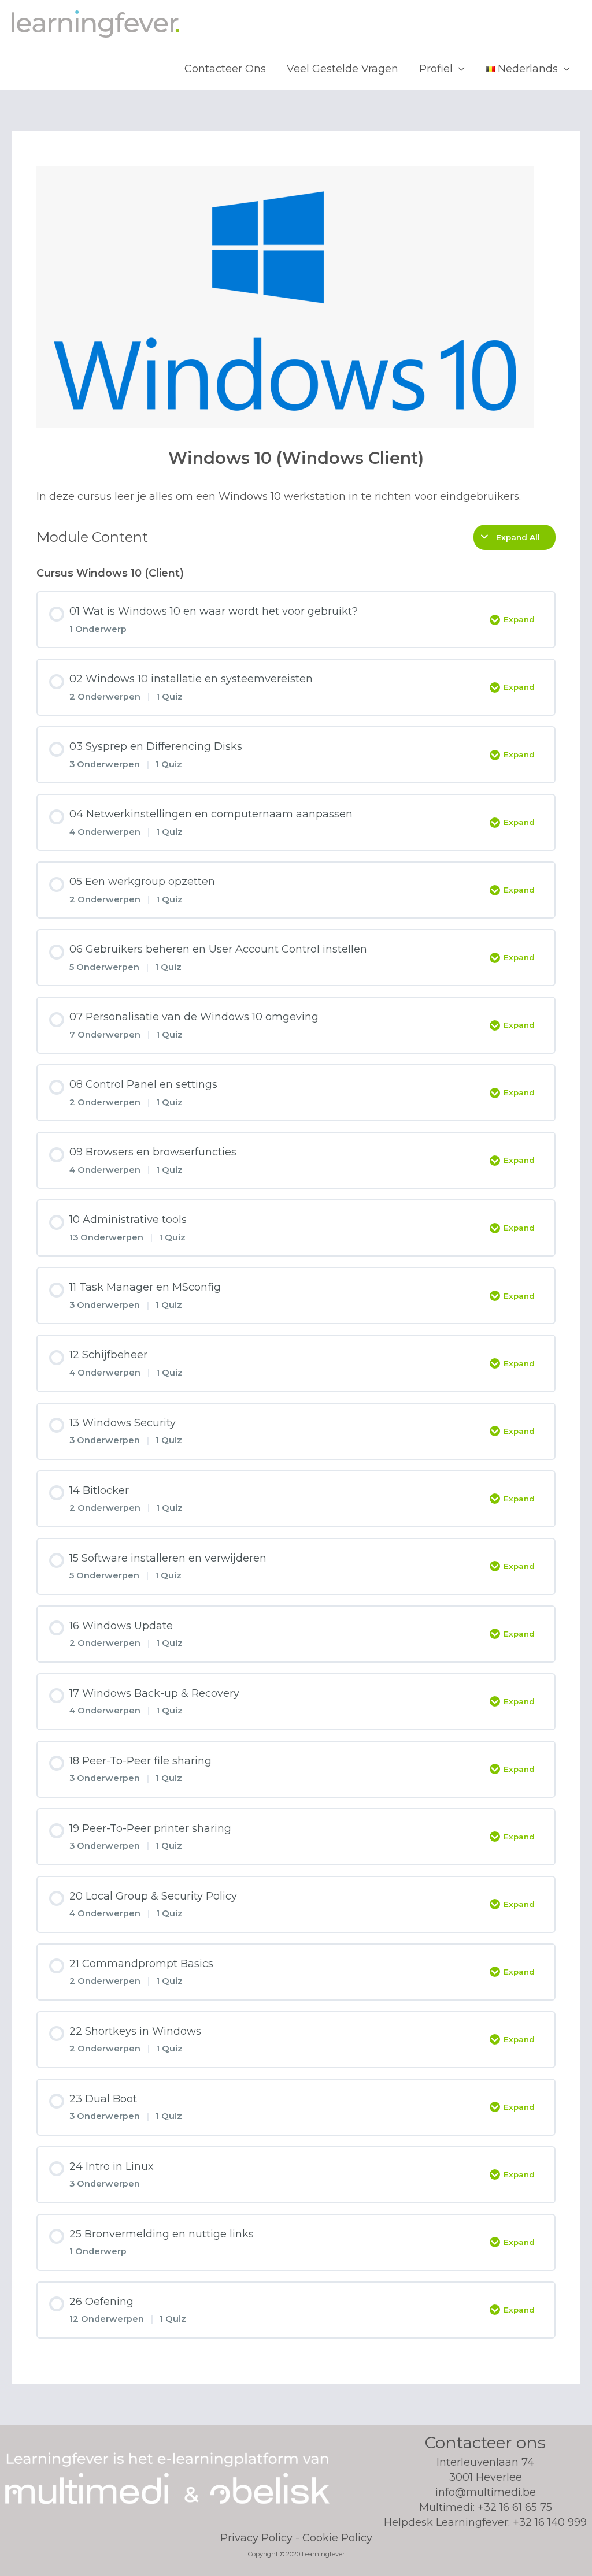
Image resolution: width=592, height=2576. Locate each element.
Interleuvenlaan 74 (485, 2470)
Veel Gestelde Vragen (343, 69)
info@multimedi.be (486, 2492)
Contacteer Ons (225, 69)
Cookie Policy (337, 2538)
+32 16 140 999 (550, 2522)
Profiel (436, 69)
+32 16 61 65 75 (515, 2507)
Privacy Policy (256, 2538)
